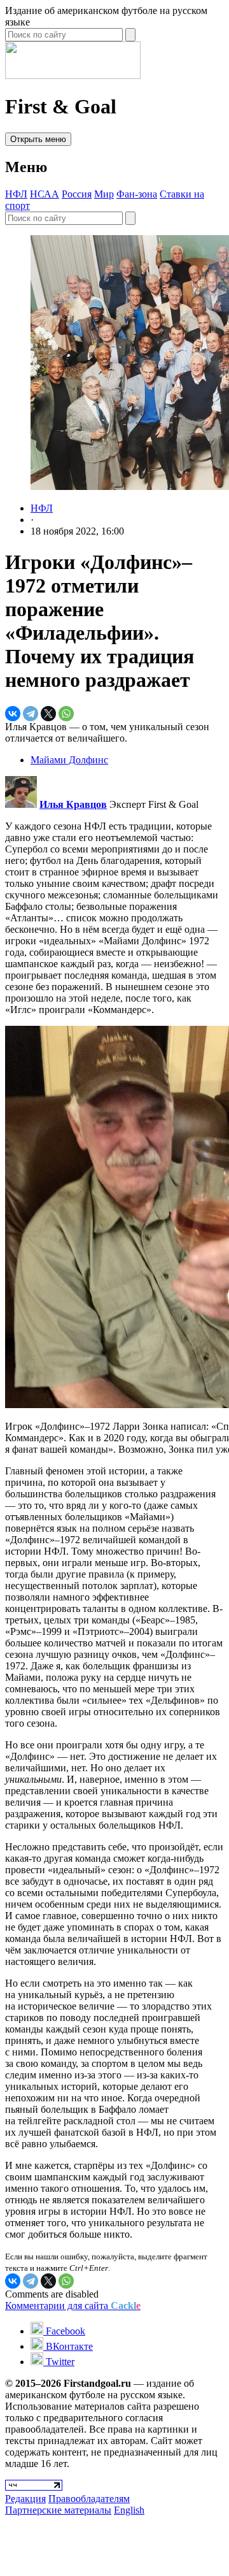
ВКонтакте (68, 2346)
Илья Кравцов (73, 804)
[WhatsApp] (66, 714)
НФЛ (16, 194)
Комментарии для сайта (73, 2306)
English (129, 2510)
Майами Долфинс (69, 760)
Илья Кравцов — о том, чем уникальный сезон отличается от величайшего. (107, 732)
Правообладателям (89, 2499)
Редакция (25, 2499)
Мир (104, 194)
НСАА (45, 194)
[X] (48, 714)
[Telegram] (31, 714)
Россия (77, 194)
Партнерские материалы (58, 2510)
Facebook (64, 2331)
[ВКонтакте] (13, 714)
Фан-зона (137, 194)
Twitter (59, 2362)
